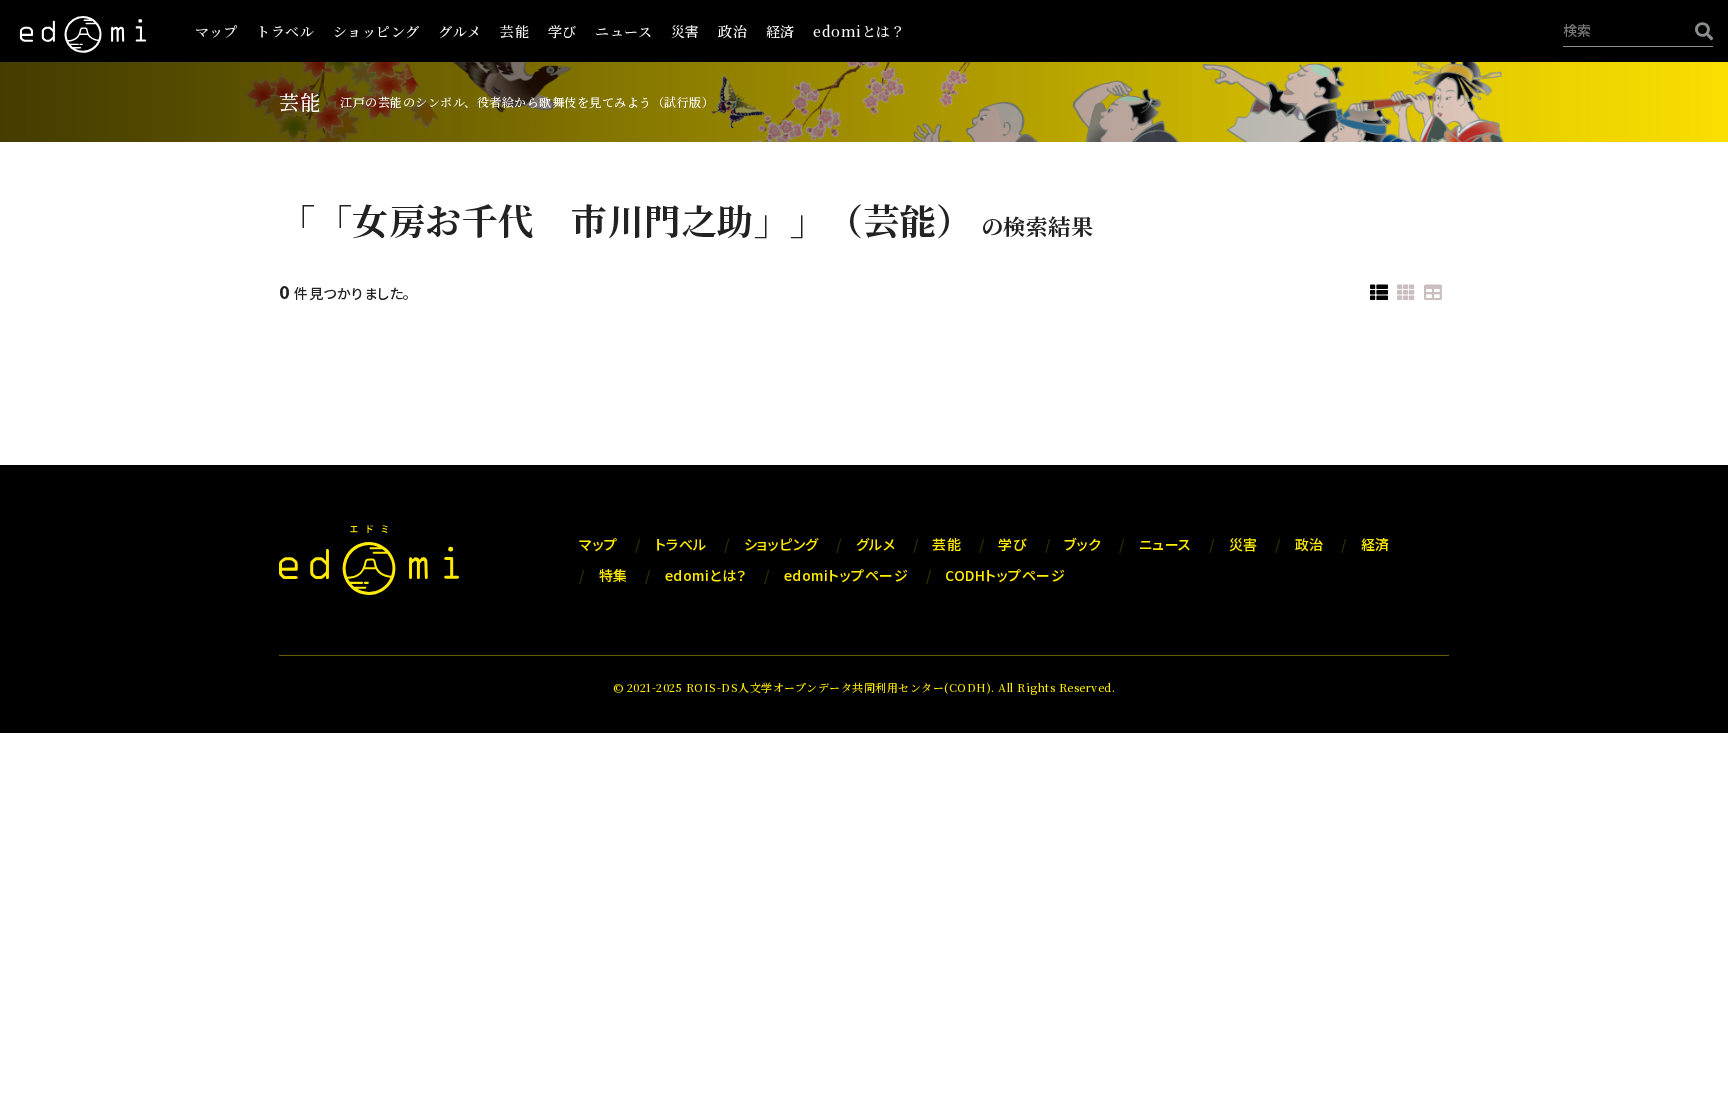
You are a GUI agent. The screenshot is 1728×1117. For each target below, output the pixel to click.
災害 (685, 31)
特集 (613, 575)
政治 (732, 31)
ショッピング (376, 31)
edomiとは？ (859, 31)
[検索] (1699, 30)
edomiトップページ (846, 575)
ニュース (623, 31)
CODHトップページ (1005, 575)
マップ (216, 31)
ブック (1083, 544)
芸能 (514, 31)
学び (562, 31)
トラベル (285, 31)
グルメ (460, 31)
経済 (780, 31)
